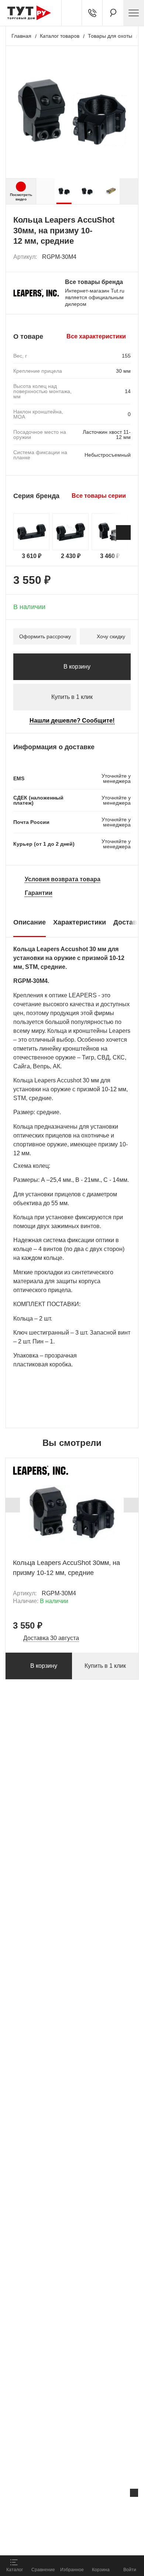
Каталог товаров (60, 36)
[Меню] (134, 13)
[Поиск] (113, 13)
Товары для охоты (110, 36)
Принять (97, 2541)
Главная (21, 36)
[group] (64, 191)
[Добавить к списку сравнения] (109, 257)
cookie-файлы (94, 2508)
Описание (30, 922)
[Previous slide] (13, 1505)
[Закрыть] (134, 2493)
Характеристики (80, 922)
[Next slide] (129, 191)
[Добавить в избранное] (126, 257)
